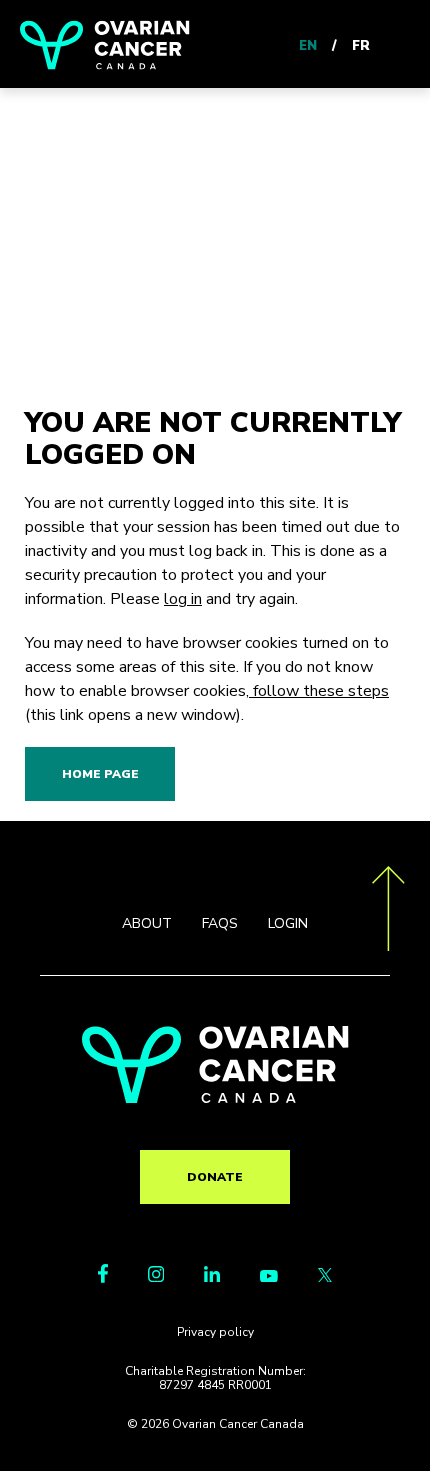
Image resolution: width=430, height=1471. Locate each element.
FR (361, 46)
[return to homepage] (215, 1098)
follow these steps (319, 691)
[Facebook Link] (103, 1278)
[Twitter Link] (325, 1277)
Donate (215, 1177)
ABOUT (147, 923)
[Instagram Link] (156, 1277)
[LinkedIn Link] (212, 1277)
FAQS (220, 923)
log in (183, 599)
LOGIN (288, 923)
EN (308, 46)
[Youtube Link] (269, 1277)
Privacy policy (215, 1332)
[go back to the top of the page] (388, 912)
